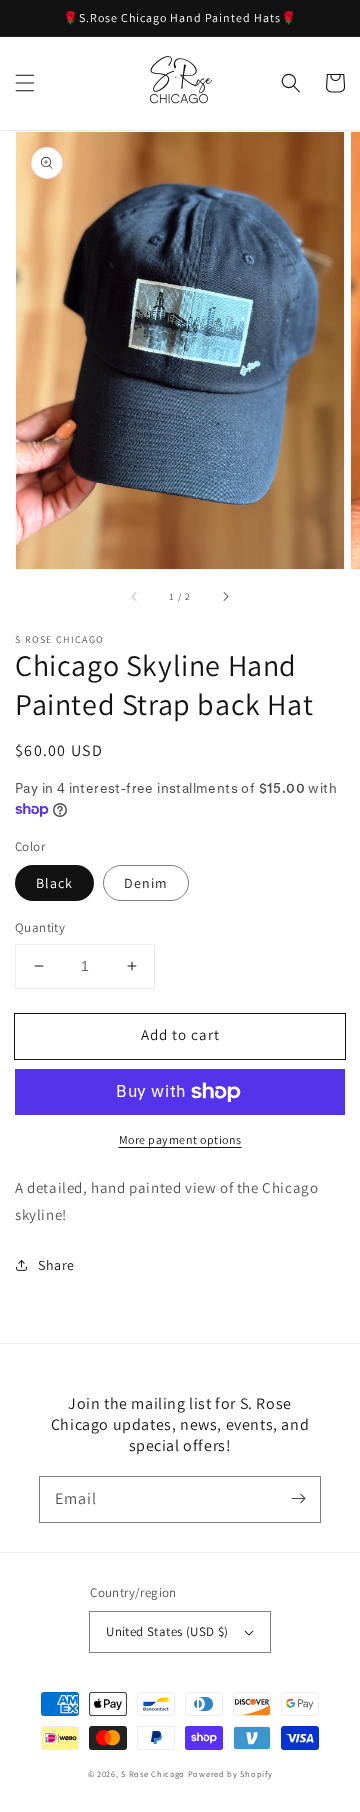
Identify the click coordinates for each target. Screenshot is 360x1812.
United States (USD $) (167, 1631)
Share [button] (56, 1265)
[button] (25, 83)
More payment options (180, 1139)
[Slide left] (135, 597)
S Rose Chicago (153, 1773)
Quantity (40, 927)
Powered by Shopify (230, 1773)
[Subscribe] (298, 1499)
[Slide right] (225, 597)
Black (54, 883)
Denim (146, 883)
